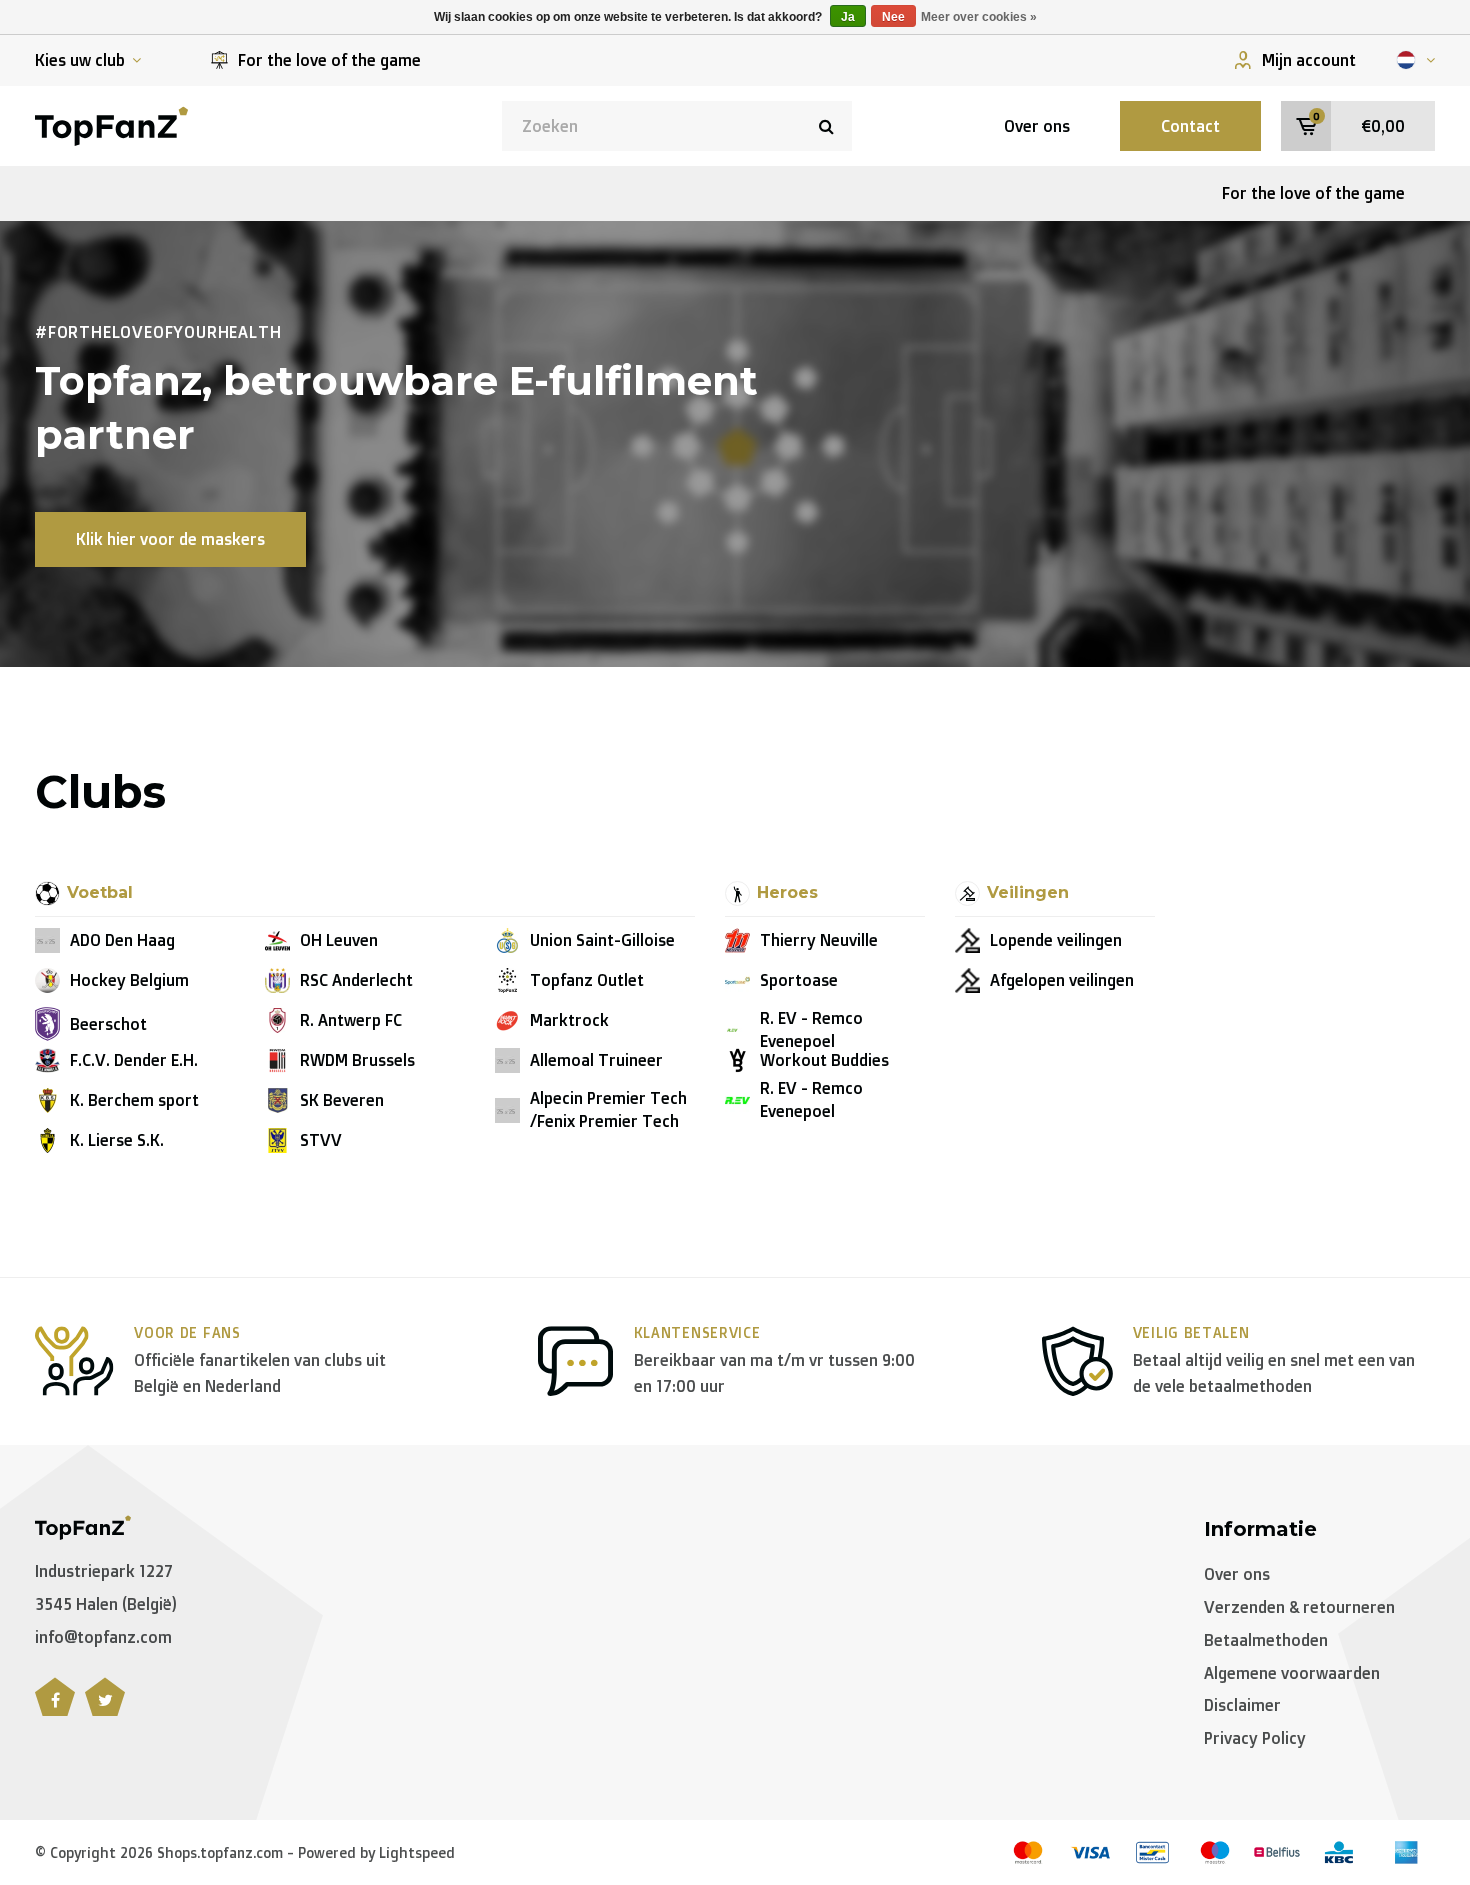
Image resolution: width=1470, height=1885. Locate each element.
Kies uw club (80, 60)
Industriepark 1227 (104, 1571)
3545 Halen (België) (106, 1604)
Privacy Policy (1255, 1738)
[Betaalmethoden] (1028, 1852)
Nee (893, 17)
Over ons (1037, 126)
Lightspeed (417, 1852)
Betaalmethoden (1266, 1640)
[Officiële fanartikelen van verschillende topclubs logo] (111, 124)
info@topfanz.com (103, 1637)
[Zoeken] (827, 126)
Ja (848, 17)
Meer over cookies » (979, 17)
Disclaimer (1242, 1705)
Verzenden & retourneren (1299, 1607)
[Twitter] (105, 1708)
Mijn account (1309, 60)
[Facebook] (55, 1708)
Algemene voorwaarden (1292, 1673)
